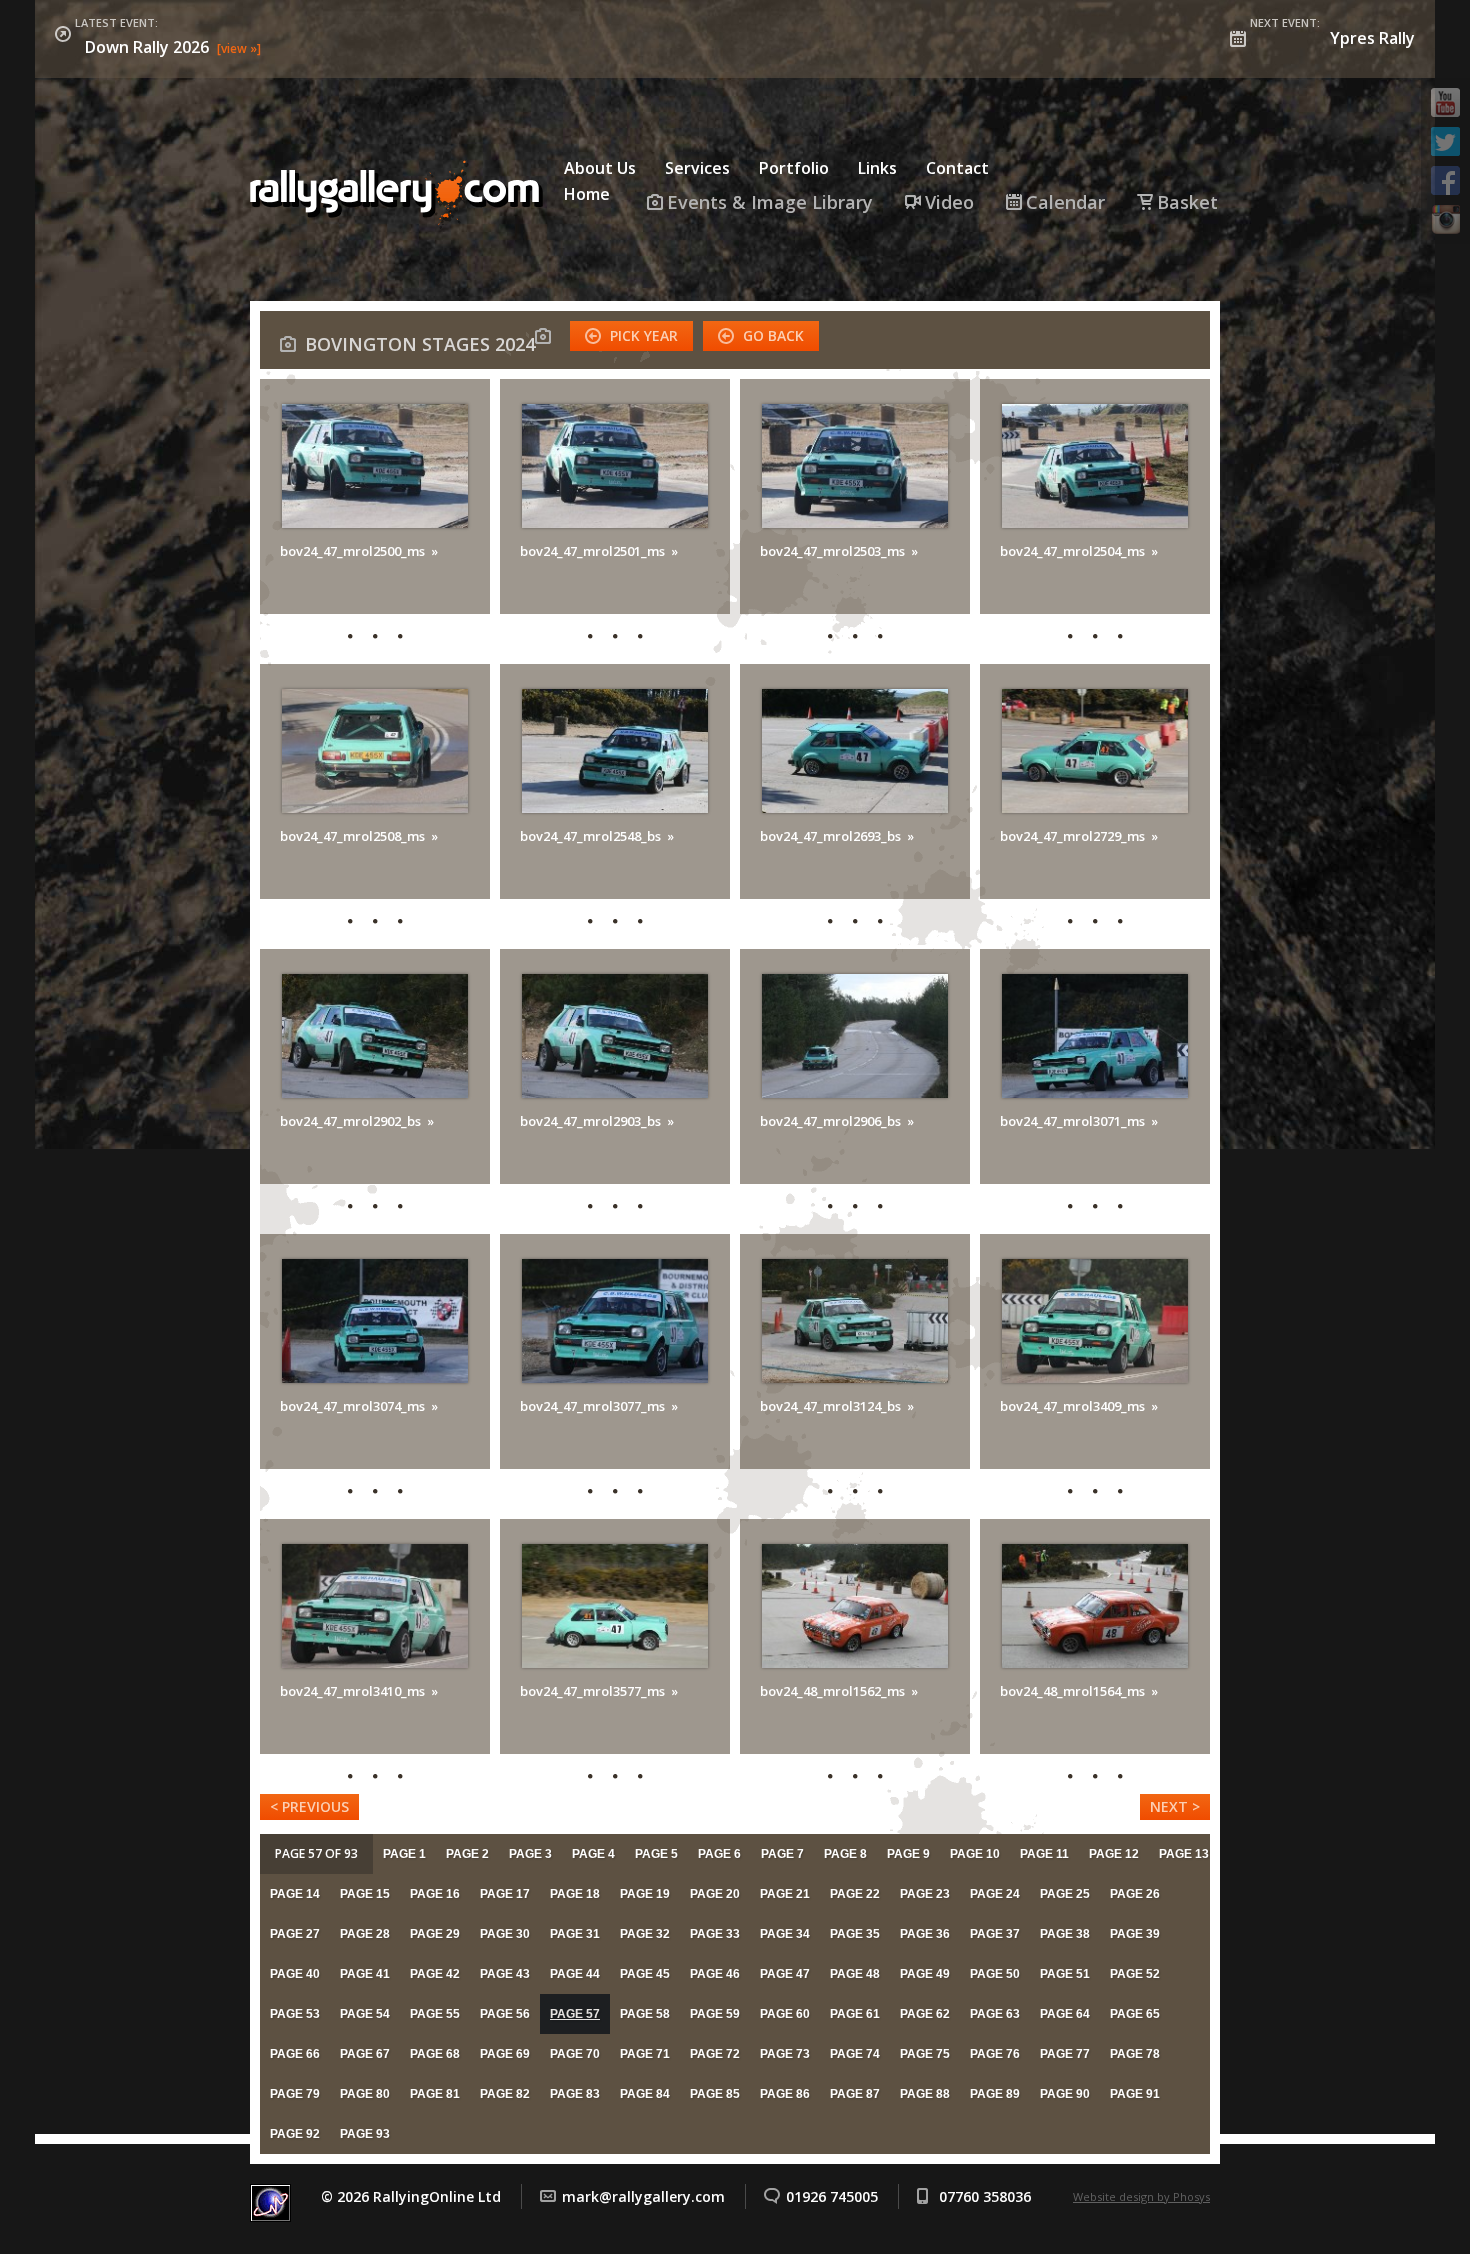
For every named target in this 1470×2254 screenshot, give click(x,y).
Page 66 (295, 2054)
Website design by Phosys (1141, 2196)
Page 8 (845, 1854)
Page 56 (505, 2014)
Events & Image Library (770, 202)
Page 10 (975, 1854)
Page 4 (593, 1854)
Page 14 (295, 1894)
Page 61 (855, 2014)
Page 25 (1065, 1894)
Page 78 (1135, 2054)
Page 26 (1135, 1894)
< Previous (309, 1806)
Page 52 (1135, 1974)
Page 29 (435, 1934)
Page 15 (365, 1894)
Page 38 (1065, 1934)
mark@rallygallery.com (643, 2196)
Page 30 (505, 1934)
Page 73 (785, 2054)
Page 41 (365, 1974)
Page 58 (645, 2014)
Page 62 (925, 2014)
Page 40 (295, 1974)
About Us (600, 168)
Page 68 (435, 2054)
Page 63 (995, 2014)
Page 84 (645, 2094)
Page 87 (855, 2094)
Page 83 (575, 2094)
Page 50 (995, 1974)
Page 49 (925, 1974)
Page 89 (995, 2094)
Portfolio (794, 168)
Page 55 (435, 2014)
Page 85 (715, 2094)
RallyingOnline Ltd (400, 193)
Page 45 (645, 1974)
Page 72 (715, 2054)
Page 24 (995, 1894)
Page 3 (530, 1854)
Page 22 (855, 1894)
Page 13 (1184, 1854)
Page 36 (925, 1934)
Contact (957, 168)
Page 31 (575, 1934)
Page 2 (467, 1854)
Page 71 (645, 2054)
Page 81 (435, 2094)
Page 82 (505, 2094)
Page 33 (715, 1934)
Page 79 (295, 2094)
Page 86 (785, 2094)
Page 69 (505, 2054)
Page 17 (505, 1894)
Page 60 (785, 2014)
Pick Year (644, 335)
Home (587, 194)
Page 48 (855, 1974)
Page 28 (365, 1934)
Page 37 (995, 1934)
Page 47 (785, 1974)
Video (949, 202)
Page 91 (1135, 2094)
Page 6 (719, 1854)
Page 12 (1114, 1854)
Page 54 (365, 2014)
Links (877, 168)
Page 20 (715, 1894)
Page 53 (295, 2014)
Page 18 (575, 1894)
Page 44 (575, 1974)
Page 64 (1065, 2014)
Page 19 (645, 1894)
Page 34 (785, 1934)
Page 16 (435, 1894)
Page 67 (365, 2054)
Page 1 (404, 1854)
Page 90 (1065, 2094)
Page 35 (855, 1934)
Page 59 (715, 2014)
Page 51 (1065, 1974)
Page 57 (575, 2014)
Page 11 (1044, 1854)
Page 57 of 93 (316, 1853)
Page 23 (925, 1894)
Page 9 (908, 1854)
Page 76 (995, 2054)
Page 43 (505, 1974)
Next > (1175, 1806)
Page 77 (1065, 2054)
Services (697, 168)
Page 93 (365, 2134)
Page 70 (575, 2054)
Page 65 (1135, 2014)
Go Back (773, 335)
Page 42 (435, 1974)
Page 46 (715, 1974)
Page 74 (855, 2054)
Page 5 (656, 1854)
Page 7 (782, 1854)
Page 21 (785, 1894)
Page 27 (295, 1934)
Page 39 (1135, 1934)
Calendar (1065, 202)
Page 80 (365, 2094)
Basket (1187, 202)
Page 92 (295, 2134)
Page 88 (925, 2094)
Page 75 (925, 2054)
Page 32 (645, 1934)
